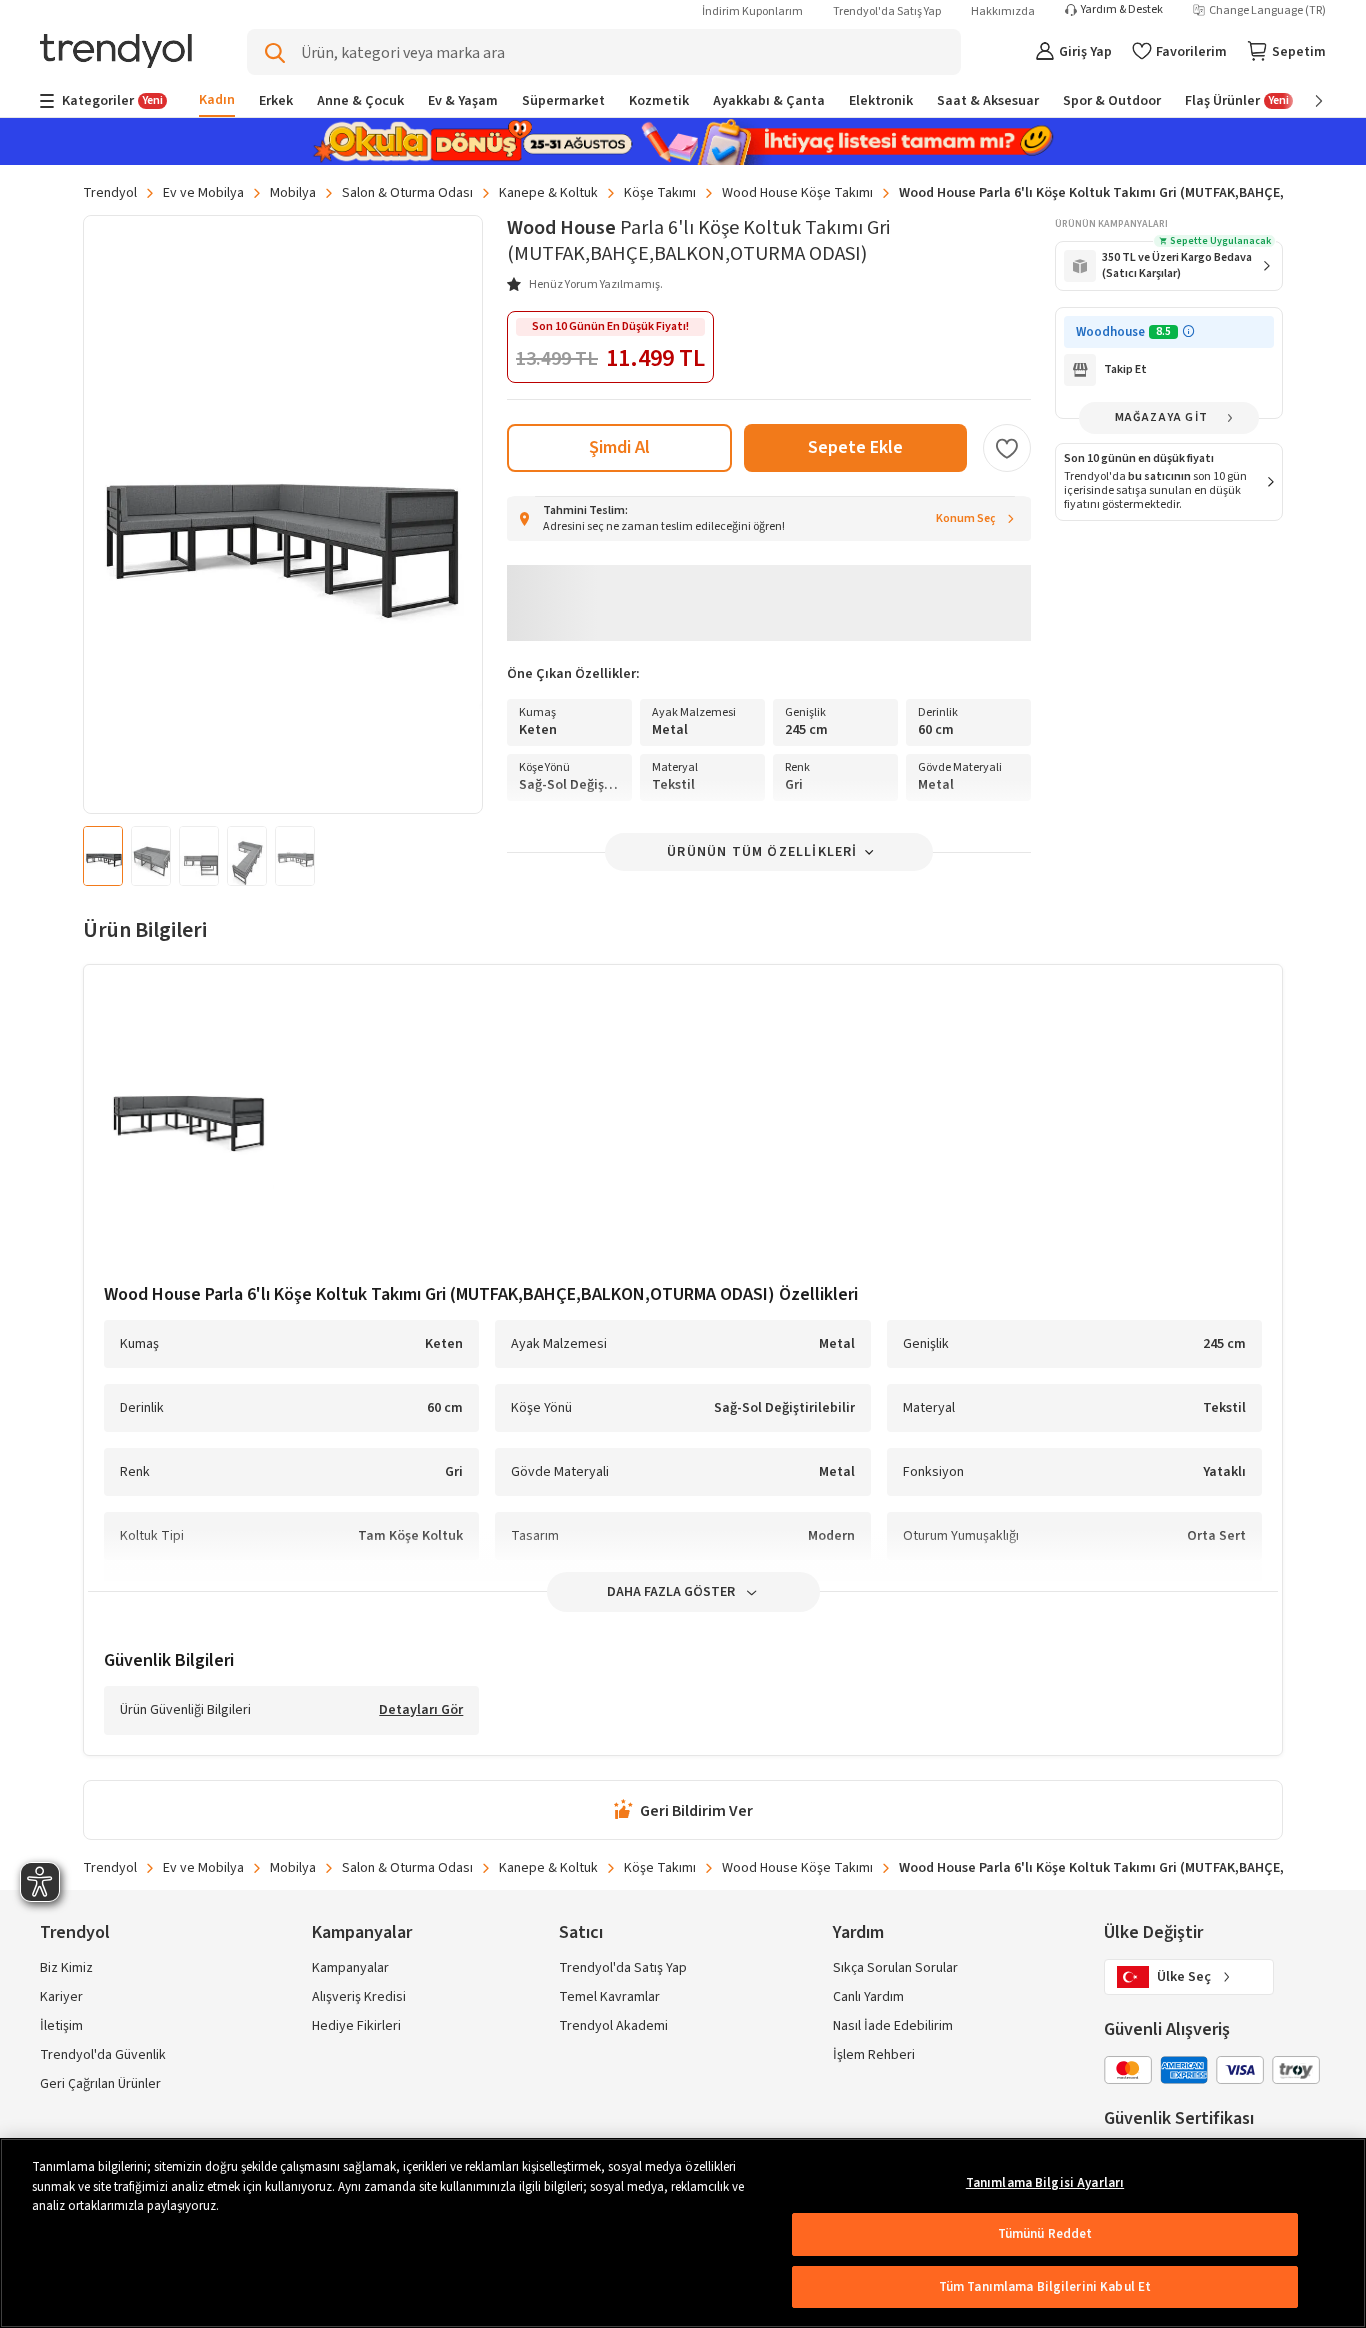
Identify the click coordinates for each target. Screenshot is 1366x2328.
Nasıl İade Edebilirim (893, 2026)
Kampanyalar (350, 1968)
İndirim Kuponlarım (752, 11)
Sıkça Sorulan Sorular (895, 1968)
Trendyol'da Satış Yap (887, 11)
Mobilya (293, 193)
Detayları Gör (421, 1711)
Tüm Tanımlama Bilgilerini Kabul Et (1045, 2287)
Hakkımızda (1003, 11)
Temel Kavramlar (609, 1997)
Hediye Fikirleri (356, 2026)
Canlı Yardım (868, 1997)
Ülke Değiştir (1153, 1932)
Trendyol (110, 193)
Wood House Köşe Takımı (797, 193)
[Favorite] (1007, 448)
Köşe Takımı (660, 193)
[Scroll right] (1305, 101)
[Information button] (1188, 331)
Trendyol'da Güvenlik (103, 2055)
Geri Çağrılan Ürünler (100, 2084)
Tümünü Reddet (1045, 2234)
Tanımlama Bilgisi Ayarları (1045, 2183)
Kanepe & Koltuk (548, 193)
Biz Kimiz (66, 1968)
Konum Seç (966, 518)
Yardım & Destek (1122, 10)
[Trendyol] (116, 52)
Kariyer (61, 1997)
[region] (683, 2233)
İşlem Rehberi (874, 2055)
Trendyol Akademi (613, 2026)
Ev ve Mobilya (203, 193)
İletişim (61, 2026)
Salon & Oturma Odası (407, 193)
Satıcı (581, 1932)
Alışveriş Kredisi (359, 1997)
